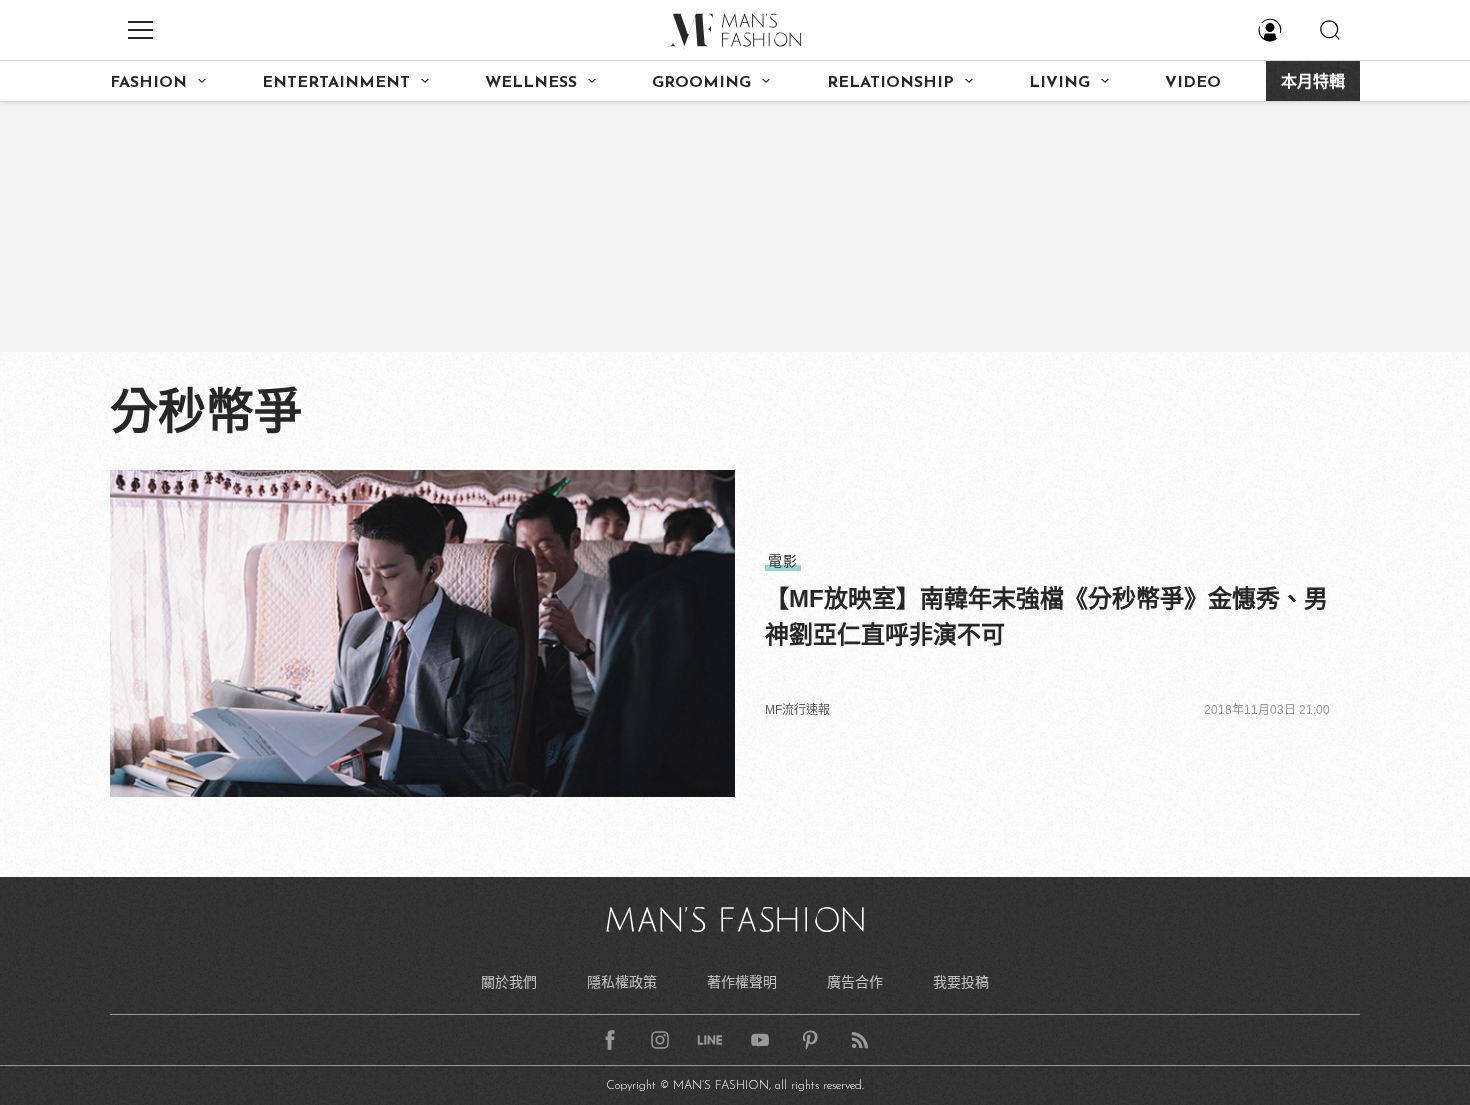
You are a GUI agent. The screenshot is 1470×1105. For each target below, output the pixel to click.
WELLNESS (531, 83)
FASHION (148, 83)
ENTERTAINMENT (336, 83)
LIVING (1059, 83)
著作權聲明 (742, 982)
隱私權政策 (622, 982)
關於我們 (509, 982)
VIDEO (1193, 83)
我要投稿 (961, 982)
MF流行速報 (797, 710)
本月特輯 (1313, 83)
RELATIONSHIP (890, 83)
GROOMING (701, 83)
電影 (783, 561)
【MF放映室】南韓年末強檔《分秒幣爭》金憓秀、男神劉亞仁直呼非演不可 (1046, 616)
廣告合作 (855, 982)
